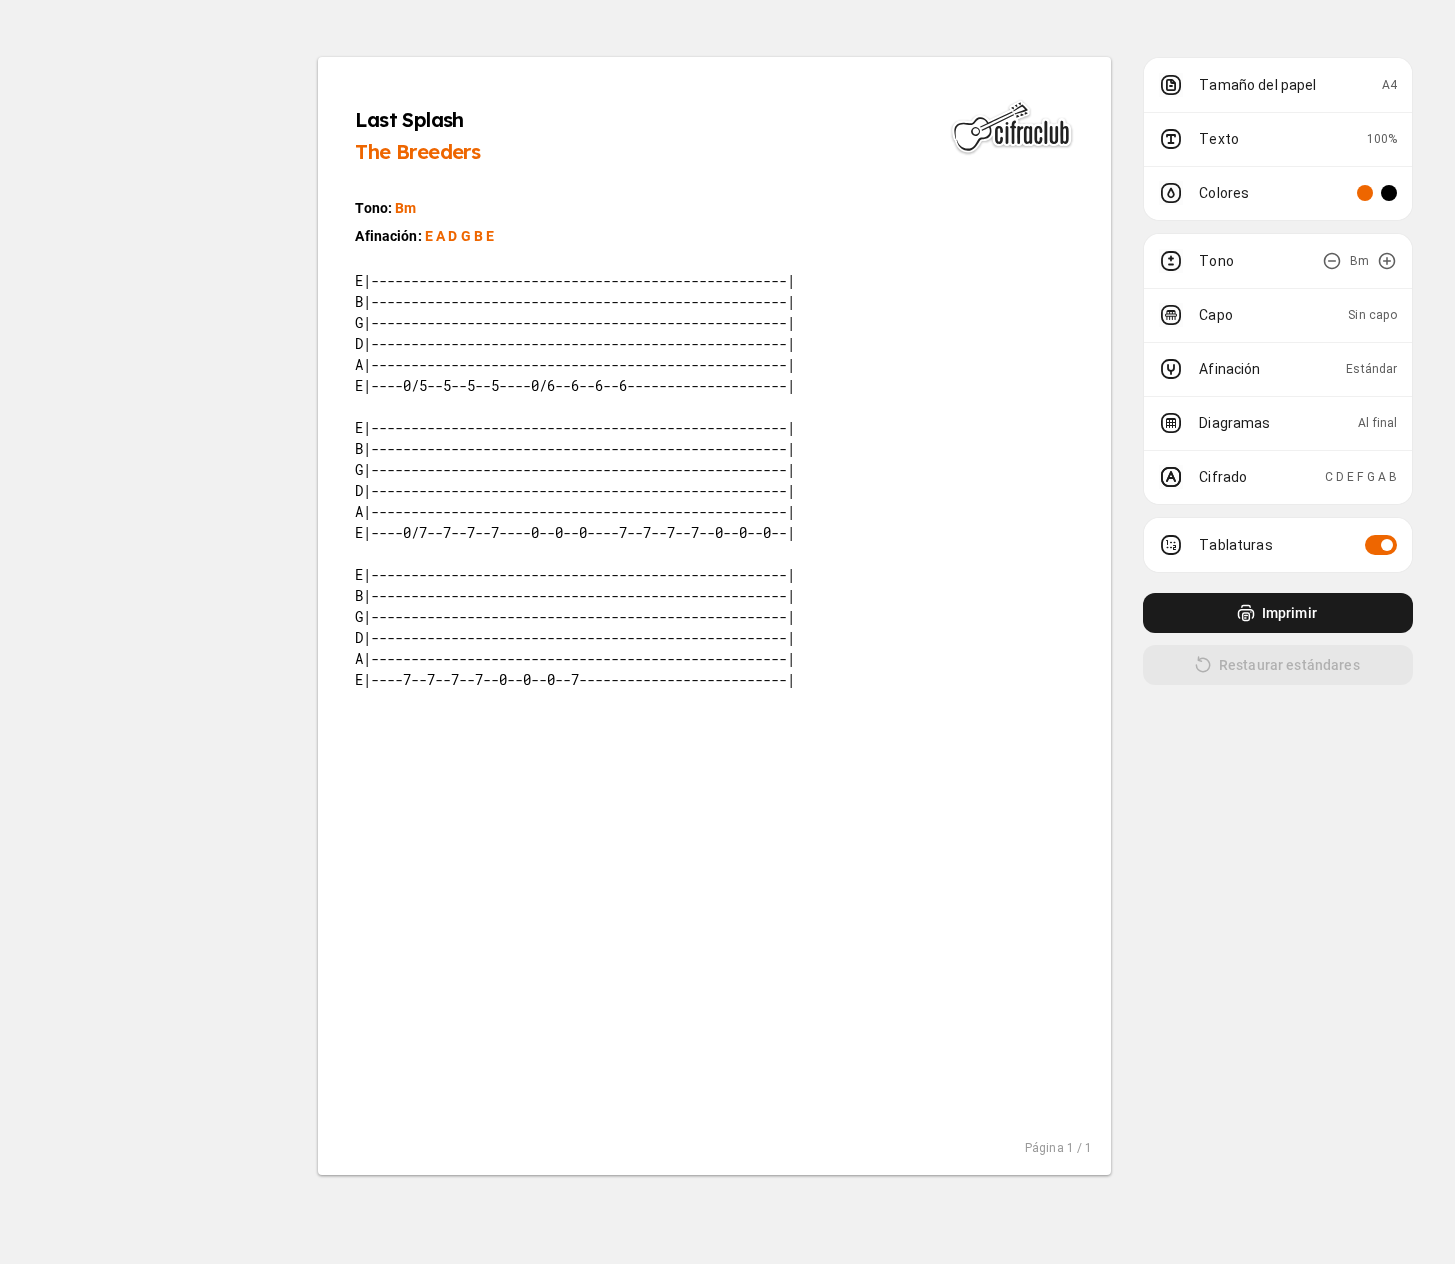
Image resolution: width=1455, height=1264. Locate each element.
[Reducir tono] (1332, 261)
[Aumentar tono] (1387, 261)
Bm (405, 208)
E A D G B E (460, 236)
